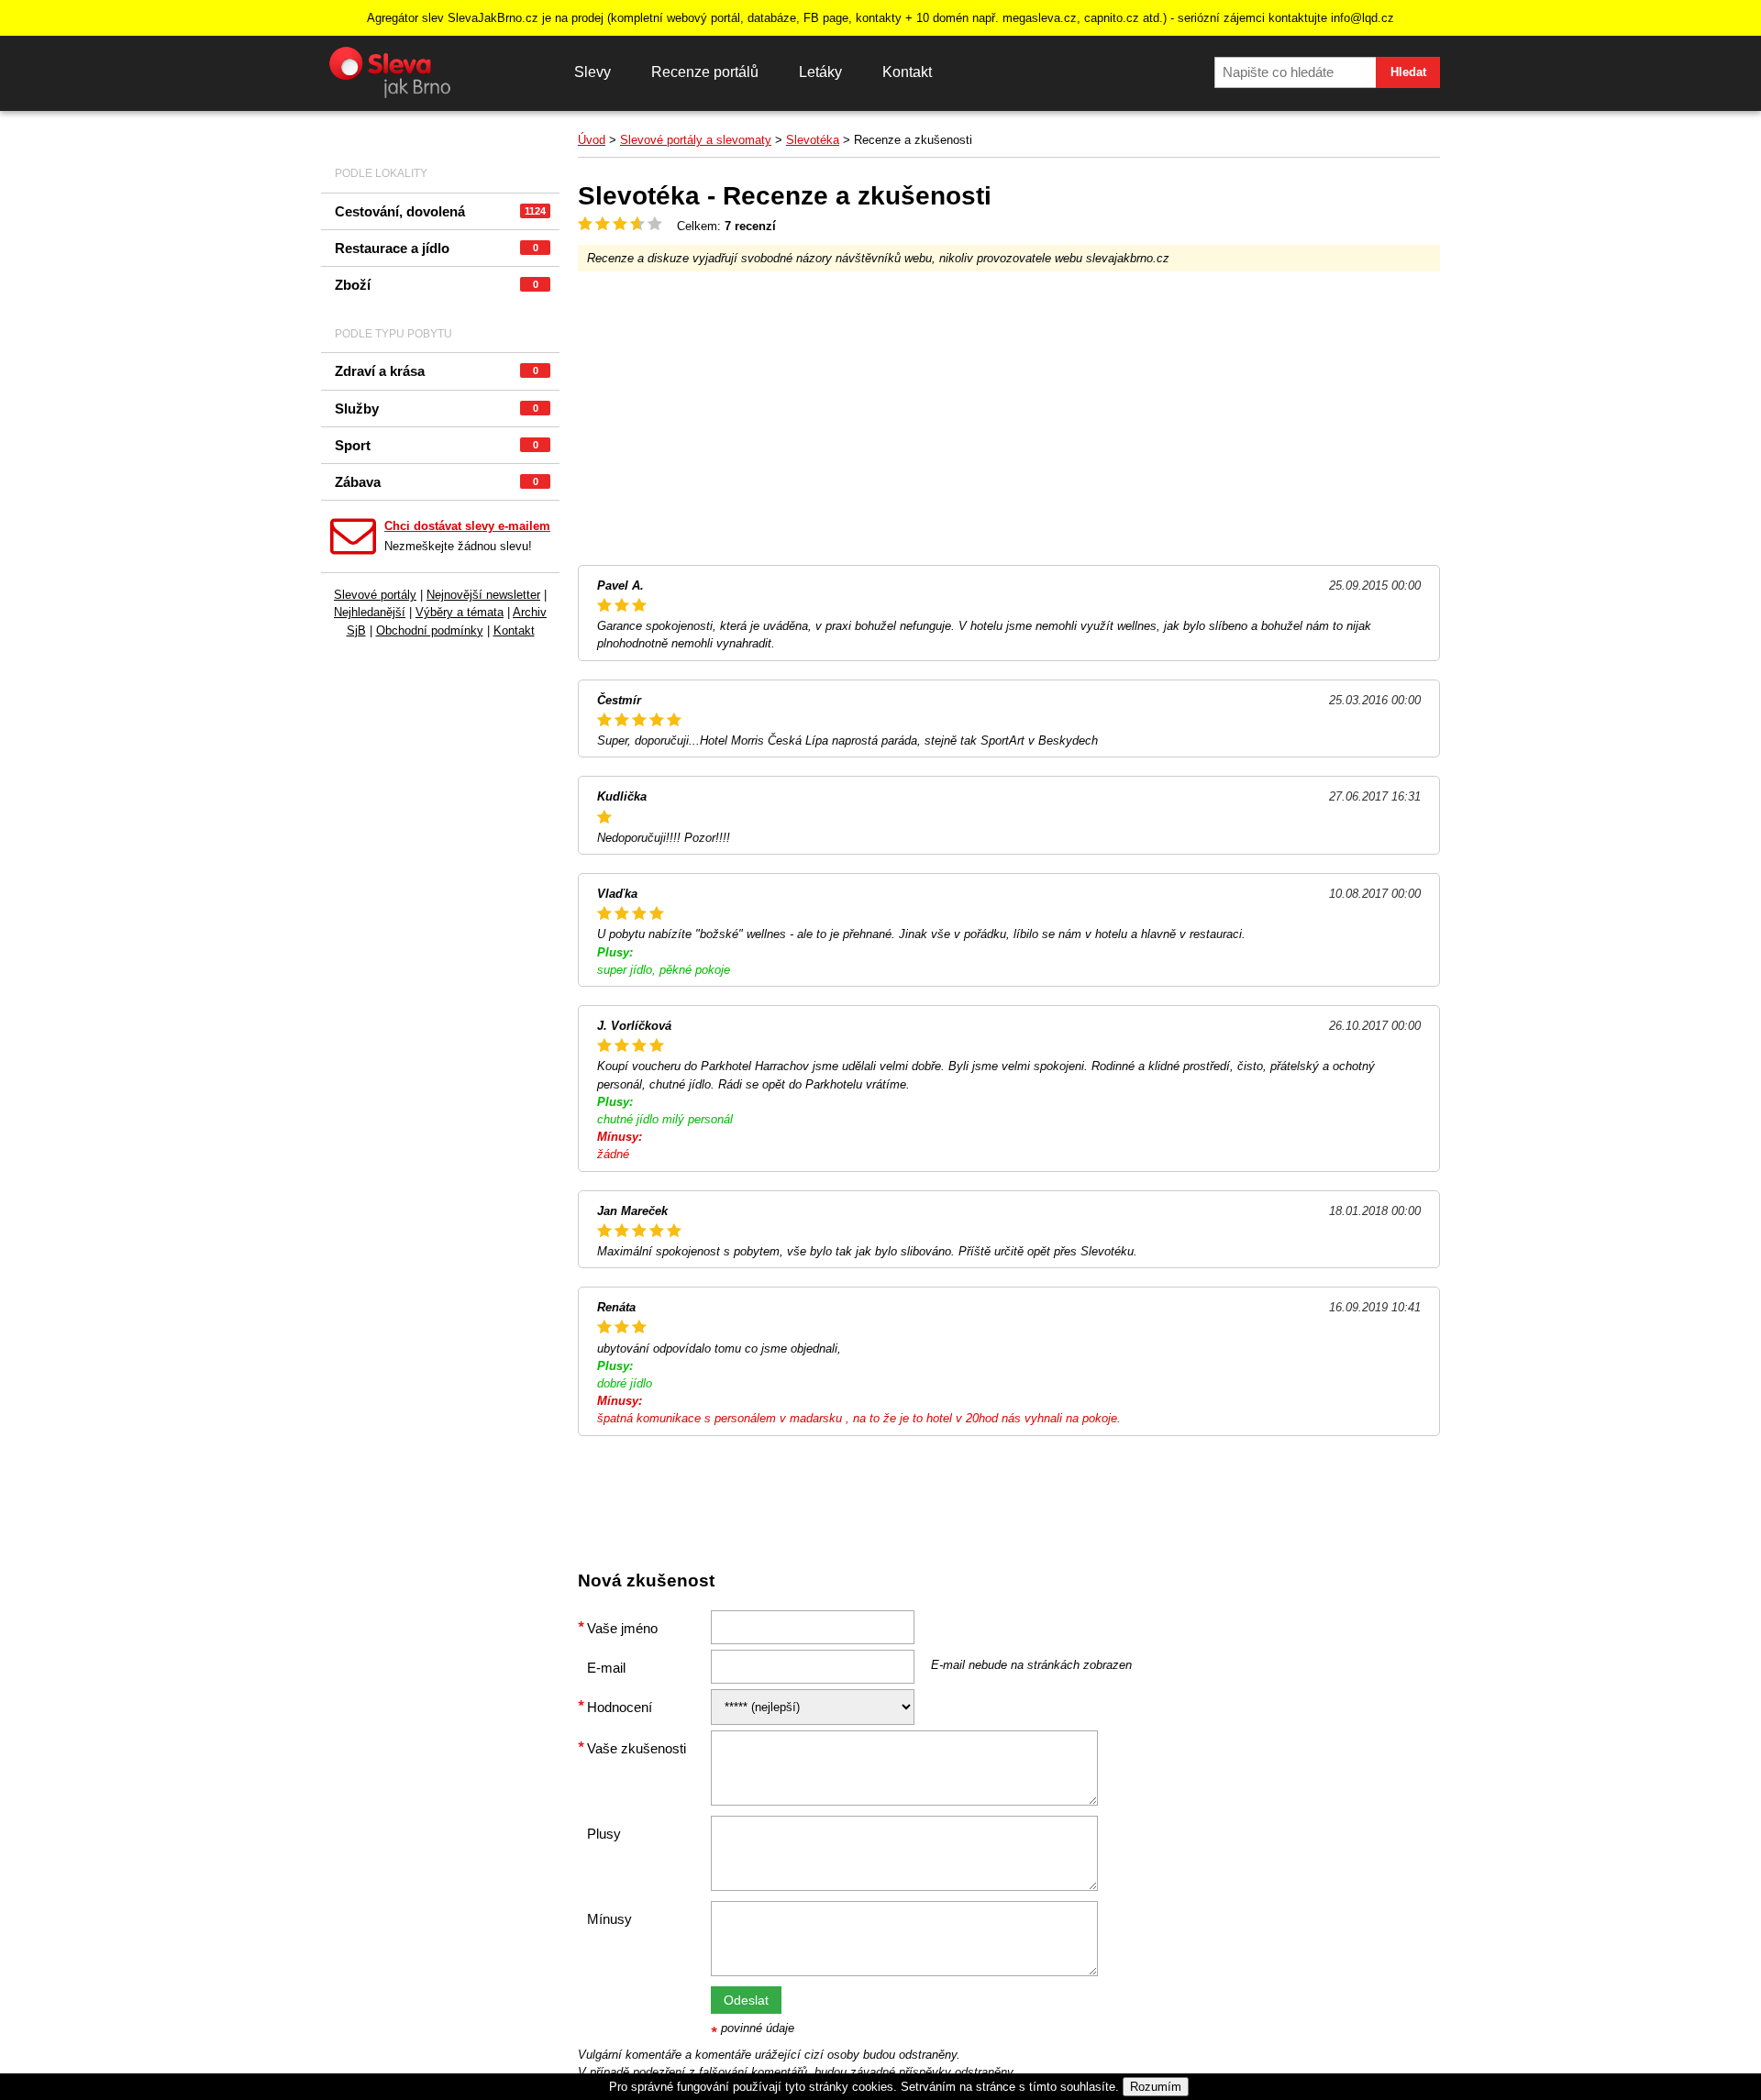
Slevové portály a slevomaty (696, 140)
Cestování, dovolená (440, 211)
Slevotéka (813, 140)
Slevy (593, 72)
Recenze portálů (705, 72)
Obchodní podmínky (430, 630)
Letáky (820, 72)
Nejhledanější (370, 612)
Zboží (437, 285)
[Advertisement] (1009, 418)
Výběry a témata (460, 612)
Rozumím (1156, 2087)
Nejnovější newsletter (483, 595)
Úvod (592, 140)
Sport (437, 445)
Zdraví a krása (437, 371)
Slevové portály (375, 595)
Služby (437, 409)
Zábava (437, 482)
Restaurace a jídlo (437, 248)
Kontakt (907, 72)
